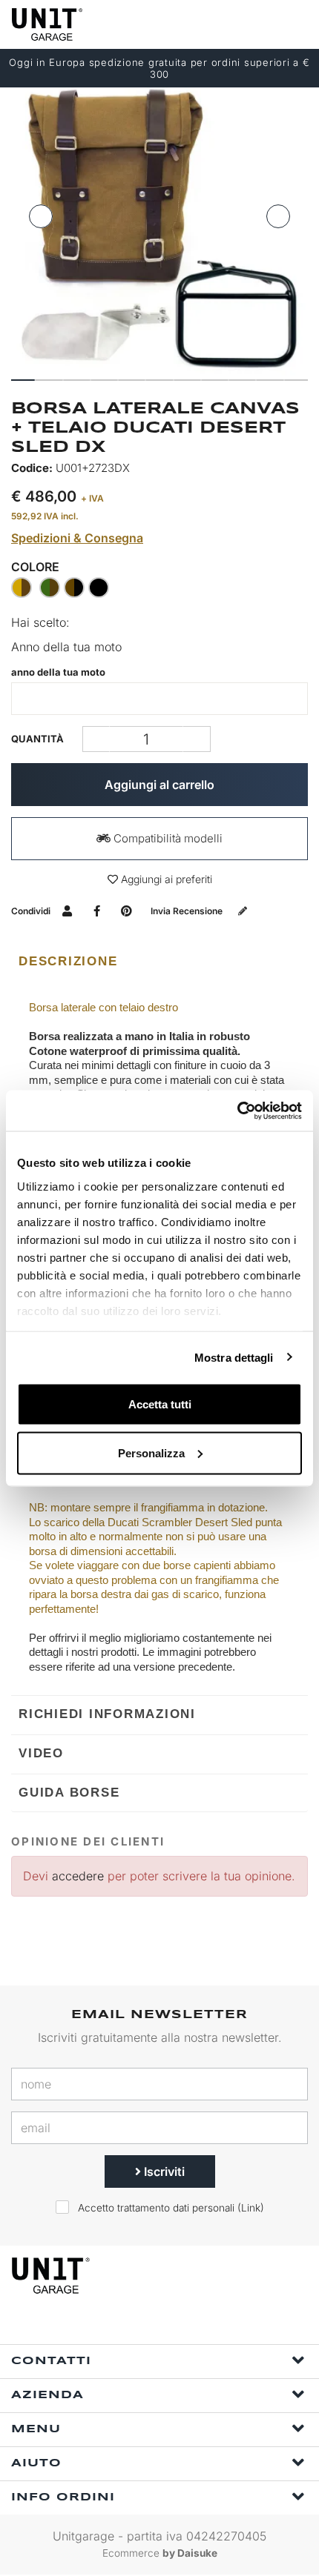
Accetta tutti (160, 1404)
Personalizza (151, 1452)
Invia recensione (188, 911)
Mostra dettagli (234, 1357)
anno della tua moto (58, 672)
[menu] (295, 24)
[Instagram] (179, 2324)
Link (251, 2208)
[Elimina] (197, 739)
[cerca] (237, 24)
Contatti (51, 2361)
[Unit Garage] (48, 24)
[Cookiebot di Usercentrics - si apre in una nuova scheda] (237, 1111)
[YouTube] (213, 2324)
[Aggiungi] (96, 739)
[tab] (159, 962)
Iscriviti (163, 2171)
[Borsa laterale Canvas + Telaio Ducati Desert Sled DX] (159, 228)
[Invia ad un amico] (67, 911)
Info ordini (63, 2497)
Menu (36, 2429)
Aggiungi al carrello (159, 785)
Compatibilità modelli (167, 838)
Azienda (47, 2395)
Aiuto (36, 2463)
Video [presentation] (41, 1753)
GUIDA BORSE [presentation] (69, 1793)
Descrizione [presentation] (68, 961)
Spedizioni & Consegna (77, 538)
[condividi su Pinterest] (126, 911)
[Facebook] (145, 2324)
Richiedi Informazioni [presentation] (107, 1714)
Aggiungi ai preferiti (165, 879)
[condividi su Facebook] (97, 911)
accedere (78, 1876)
